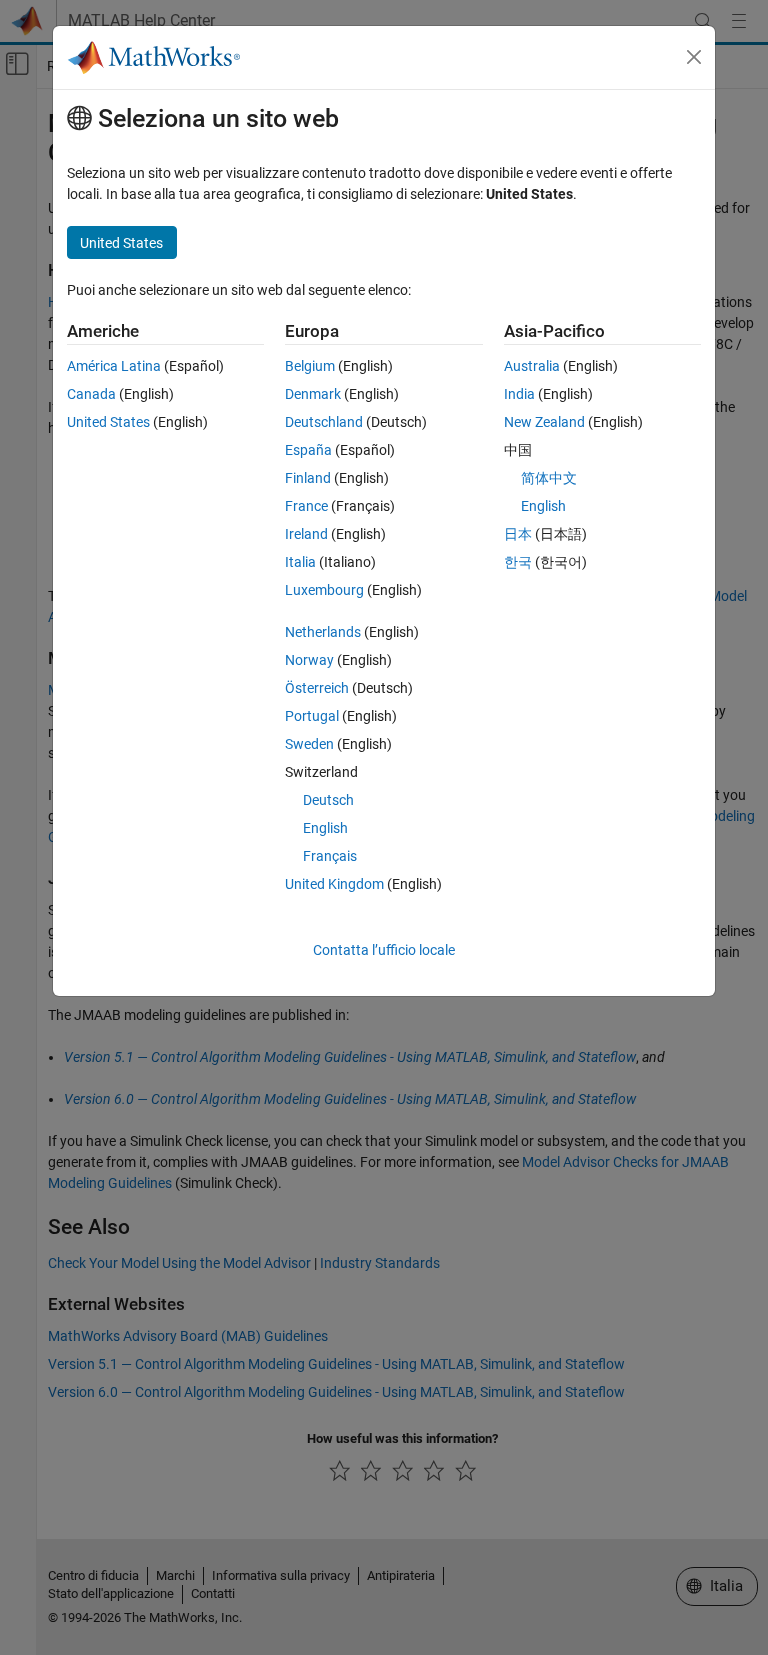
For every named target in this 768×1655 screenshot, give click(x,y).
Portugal (312, 716)
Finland (308, 478)
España (308, 450)
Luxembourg (324, 590)
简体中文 (549, 478)
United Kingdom (334, 884)
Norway (309, 660)
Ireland (306, 534)
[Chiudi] (694, 57)
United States (108, 422)
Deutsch (328, 800)
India (519, 394)
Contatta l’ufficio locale (384, 950)
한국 (518, 562)
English (325, 828)
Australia (532, 366)
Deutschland (324, 422)
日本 (518, 534)
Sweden (309, 744)
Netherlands (323, 632)
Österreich (317, 688)
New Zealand (544, 422)
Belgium (310, 366)
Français (330, 856)
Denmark (313, 394)
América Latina (114, 366)
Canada (91, 394)
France (306, 506)
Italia (300, 562)
